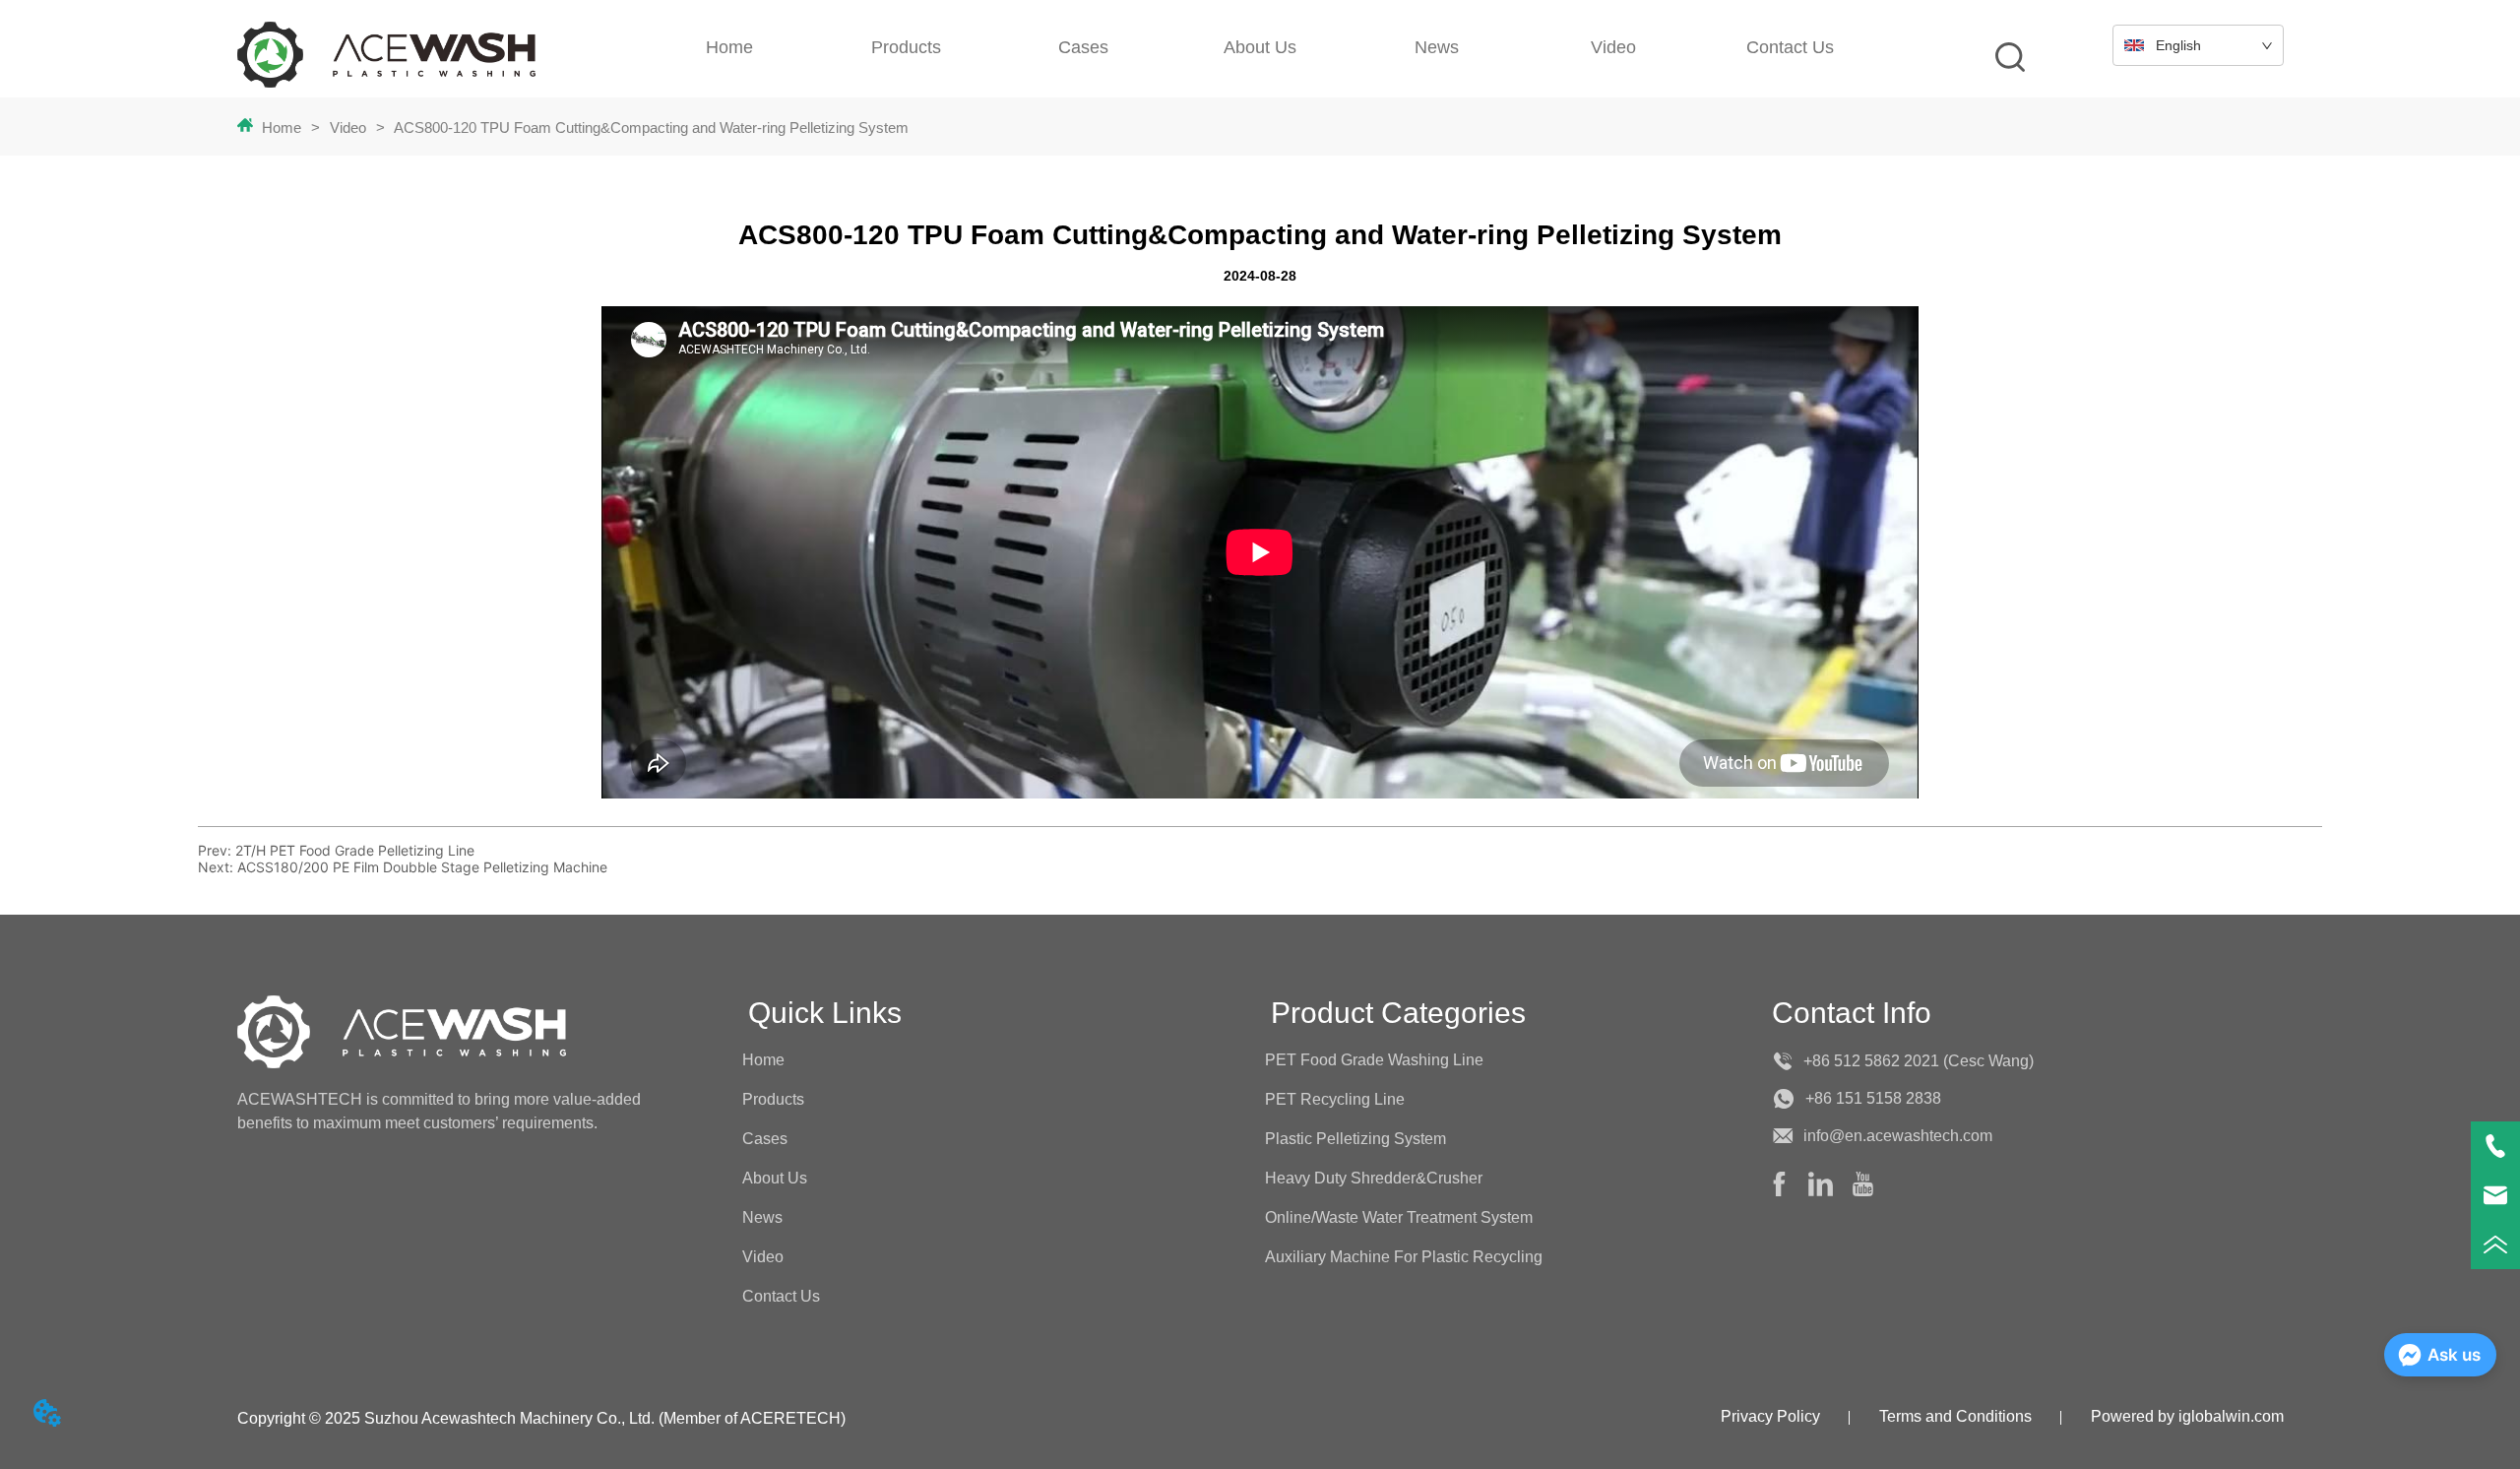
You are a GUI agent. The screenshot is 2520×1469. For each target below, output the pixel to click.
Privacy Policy (1770, 1416)
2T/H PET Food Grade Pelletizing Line (355, 850)
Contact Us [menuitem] (1790, 47)
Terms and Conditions (1955, 1416)
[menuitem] (1437, 47)
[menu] (1260, 47)
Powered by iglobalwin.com (2187, 1416)
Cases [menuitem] (1083, 47)
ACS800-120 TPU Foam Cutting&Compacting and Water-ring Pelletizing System (651, 128)
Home (282, 128)
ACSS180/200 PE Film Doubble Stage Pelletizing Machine (422, 867)
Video (348, 128)
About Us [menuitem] (1260, 47)
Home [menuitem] (729, 47)
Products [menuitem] (906, 47)
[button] (1437, 48)
